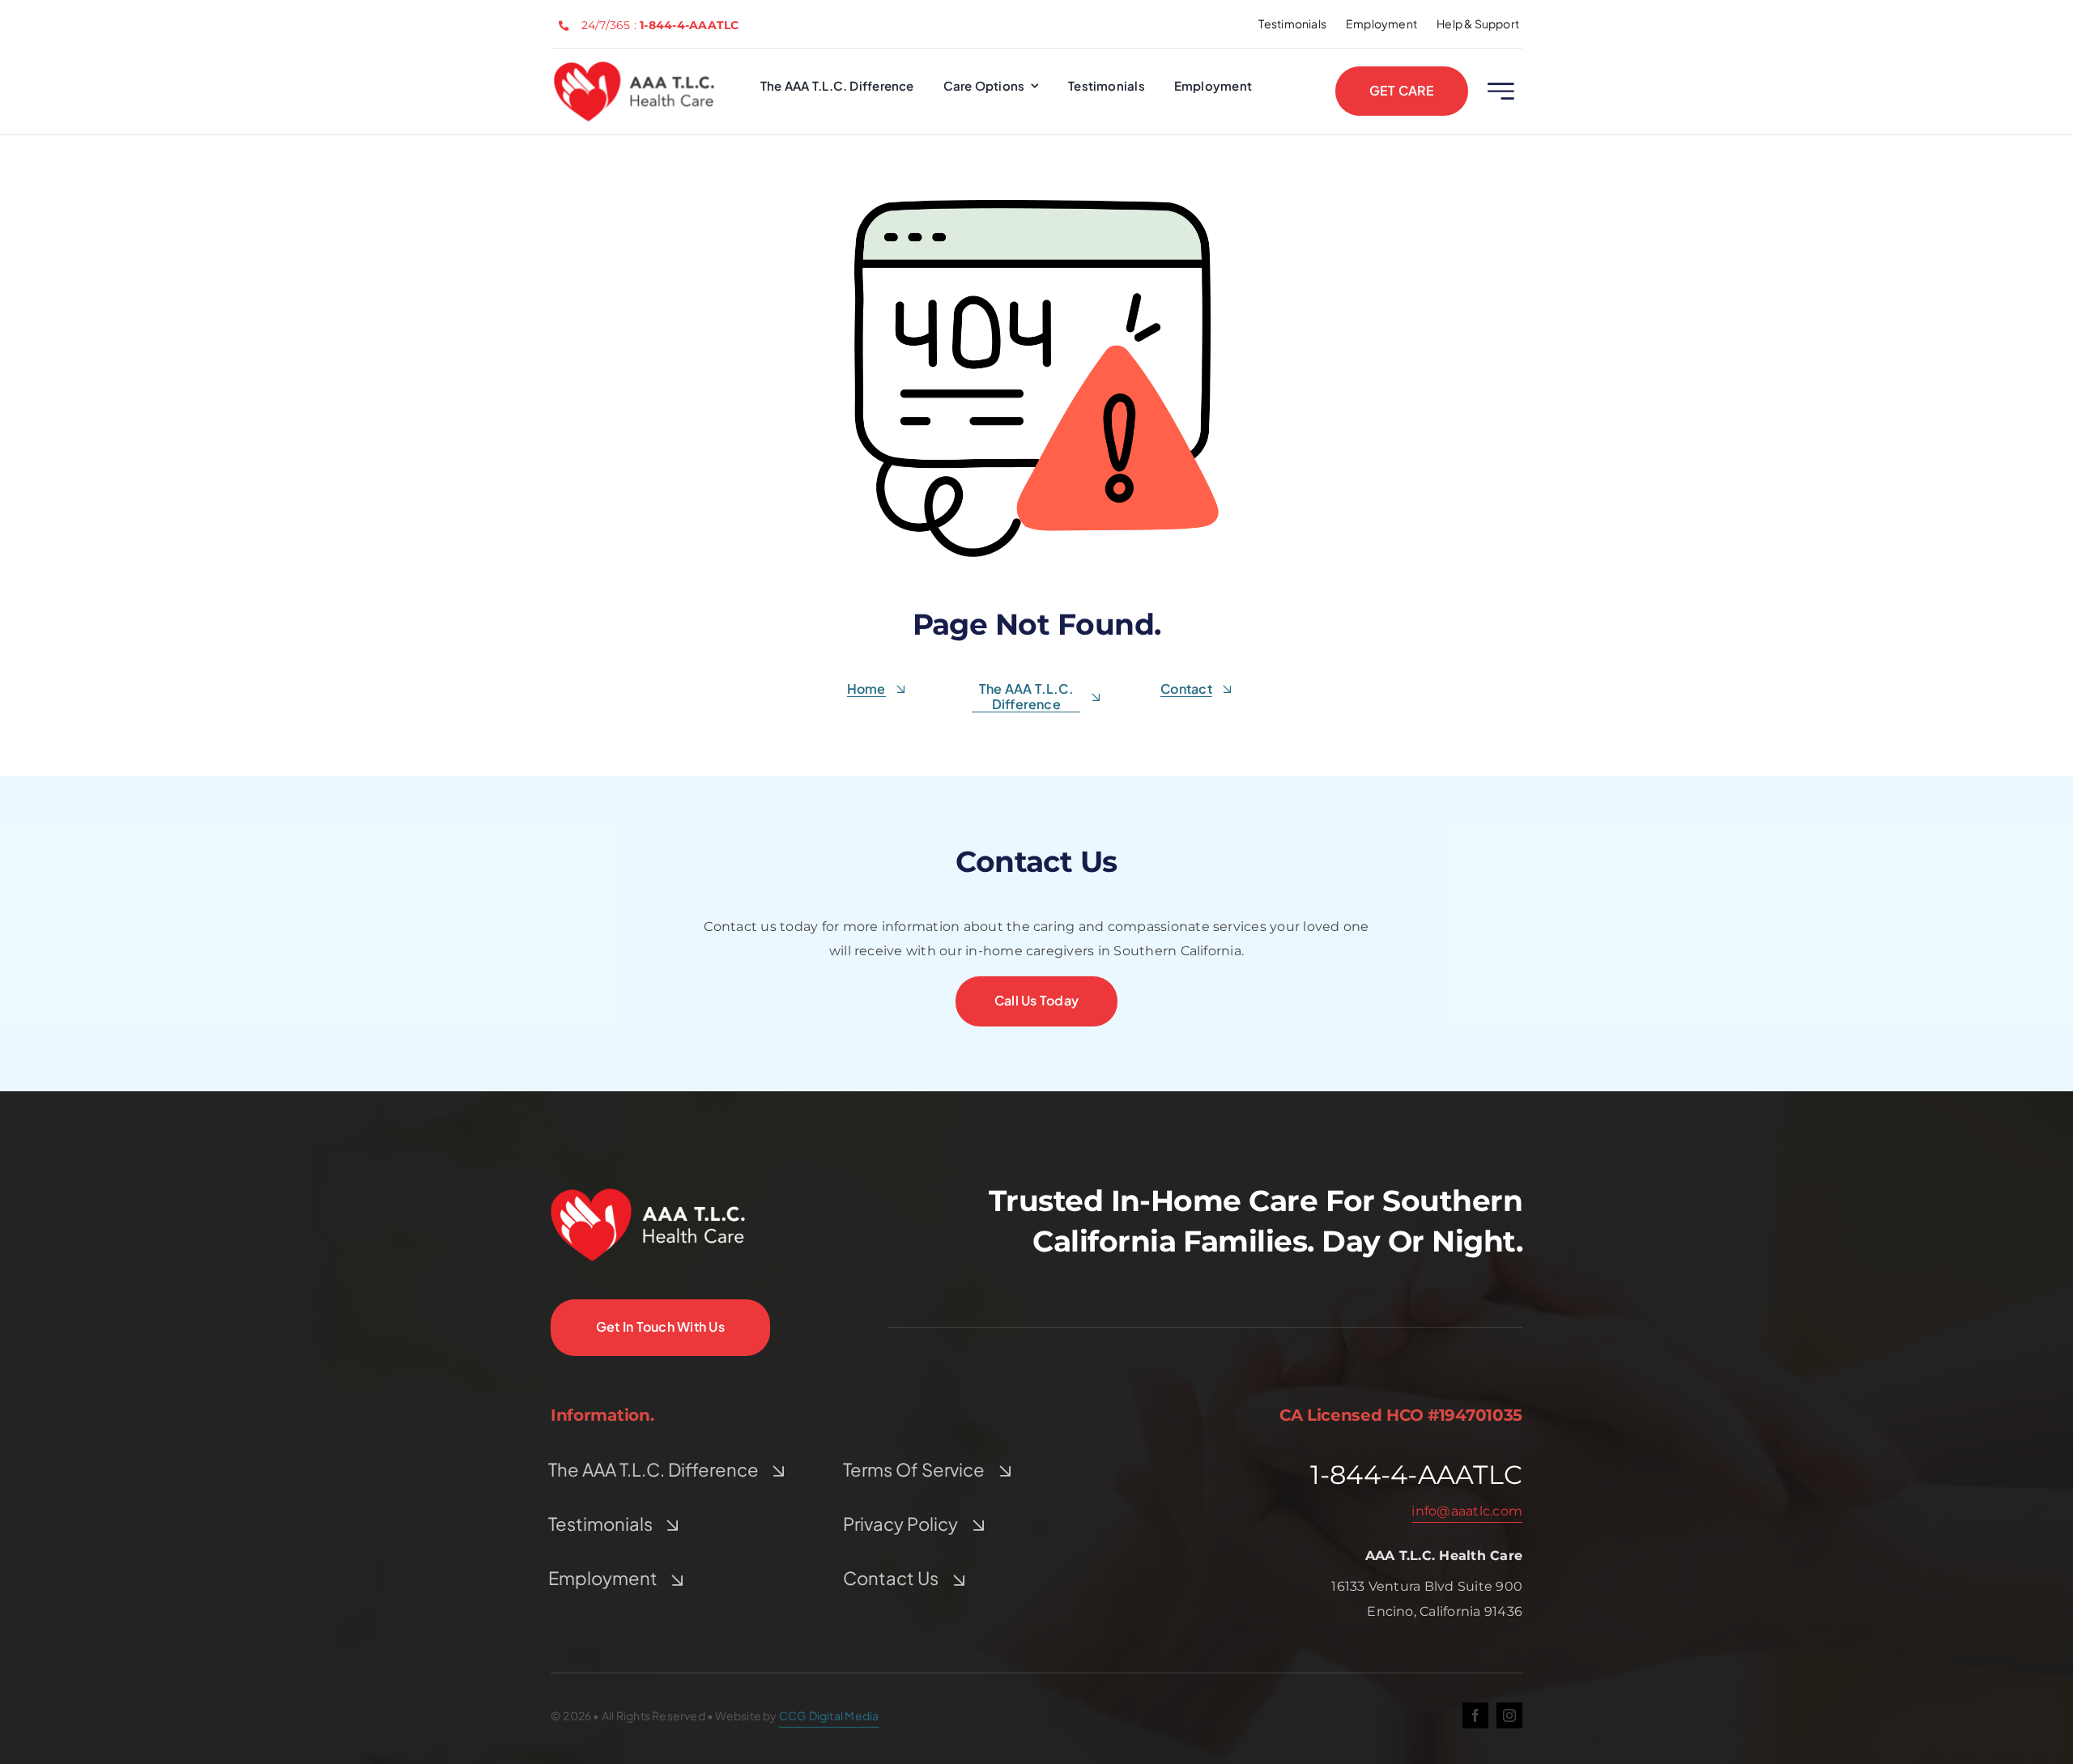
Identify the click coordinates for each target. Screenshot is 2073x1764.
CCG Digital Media (829, 1715)
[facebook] (1475, 1715)
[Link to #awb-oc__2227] (1501, 91)
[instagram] (1509, 1715)
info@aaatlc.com (1467, 1511)
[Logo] (634, 68)
